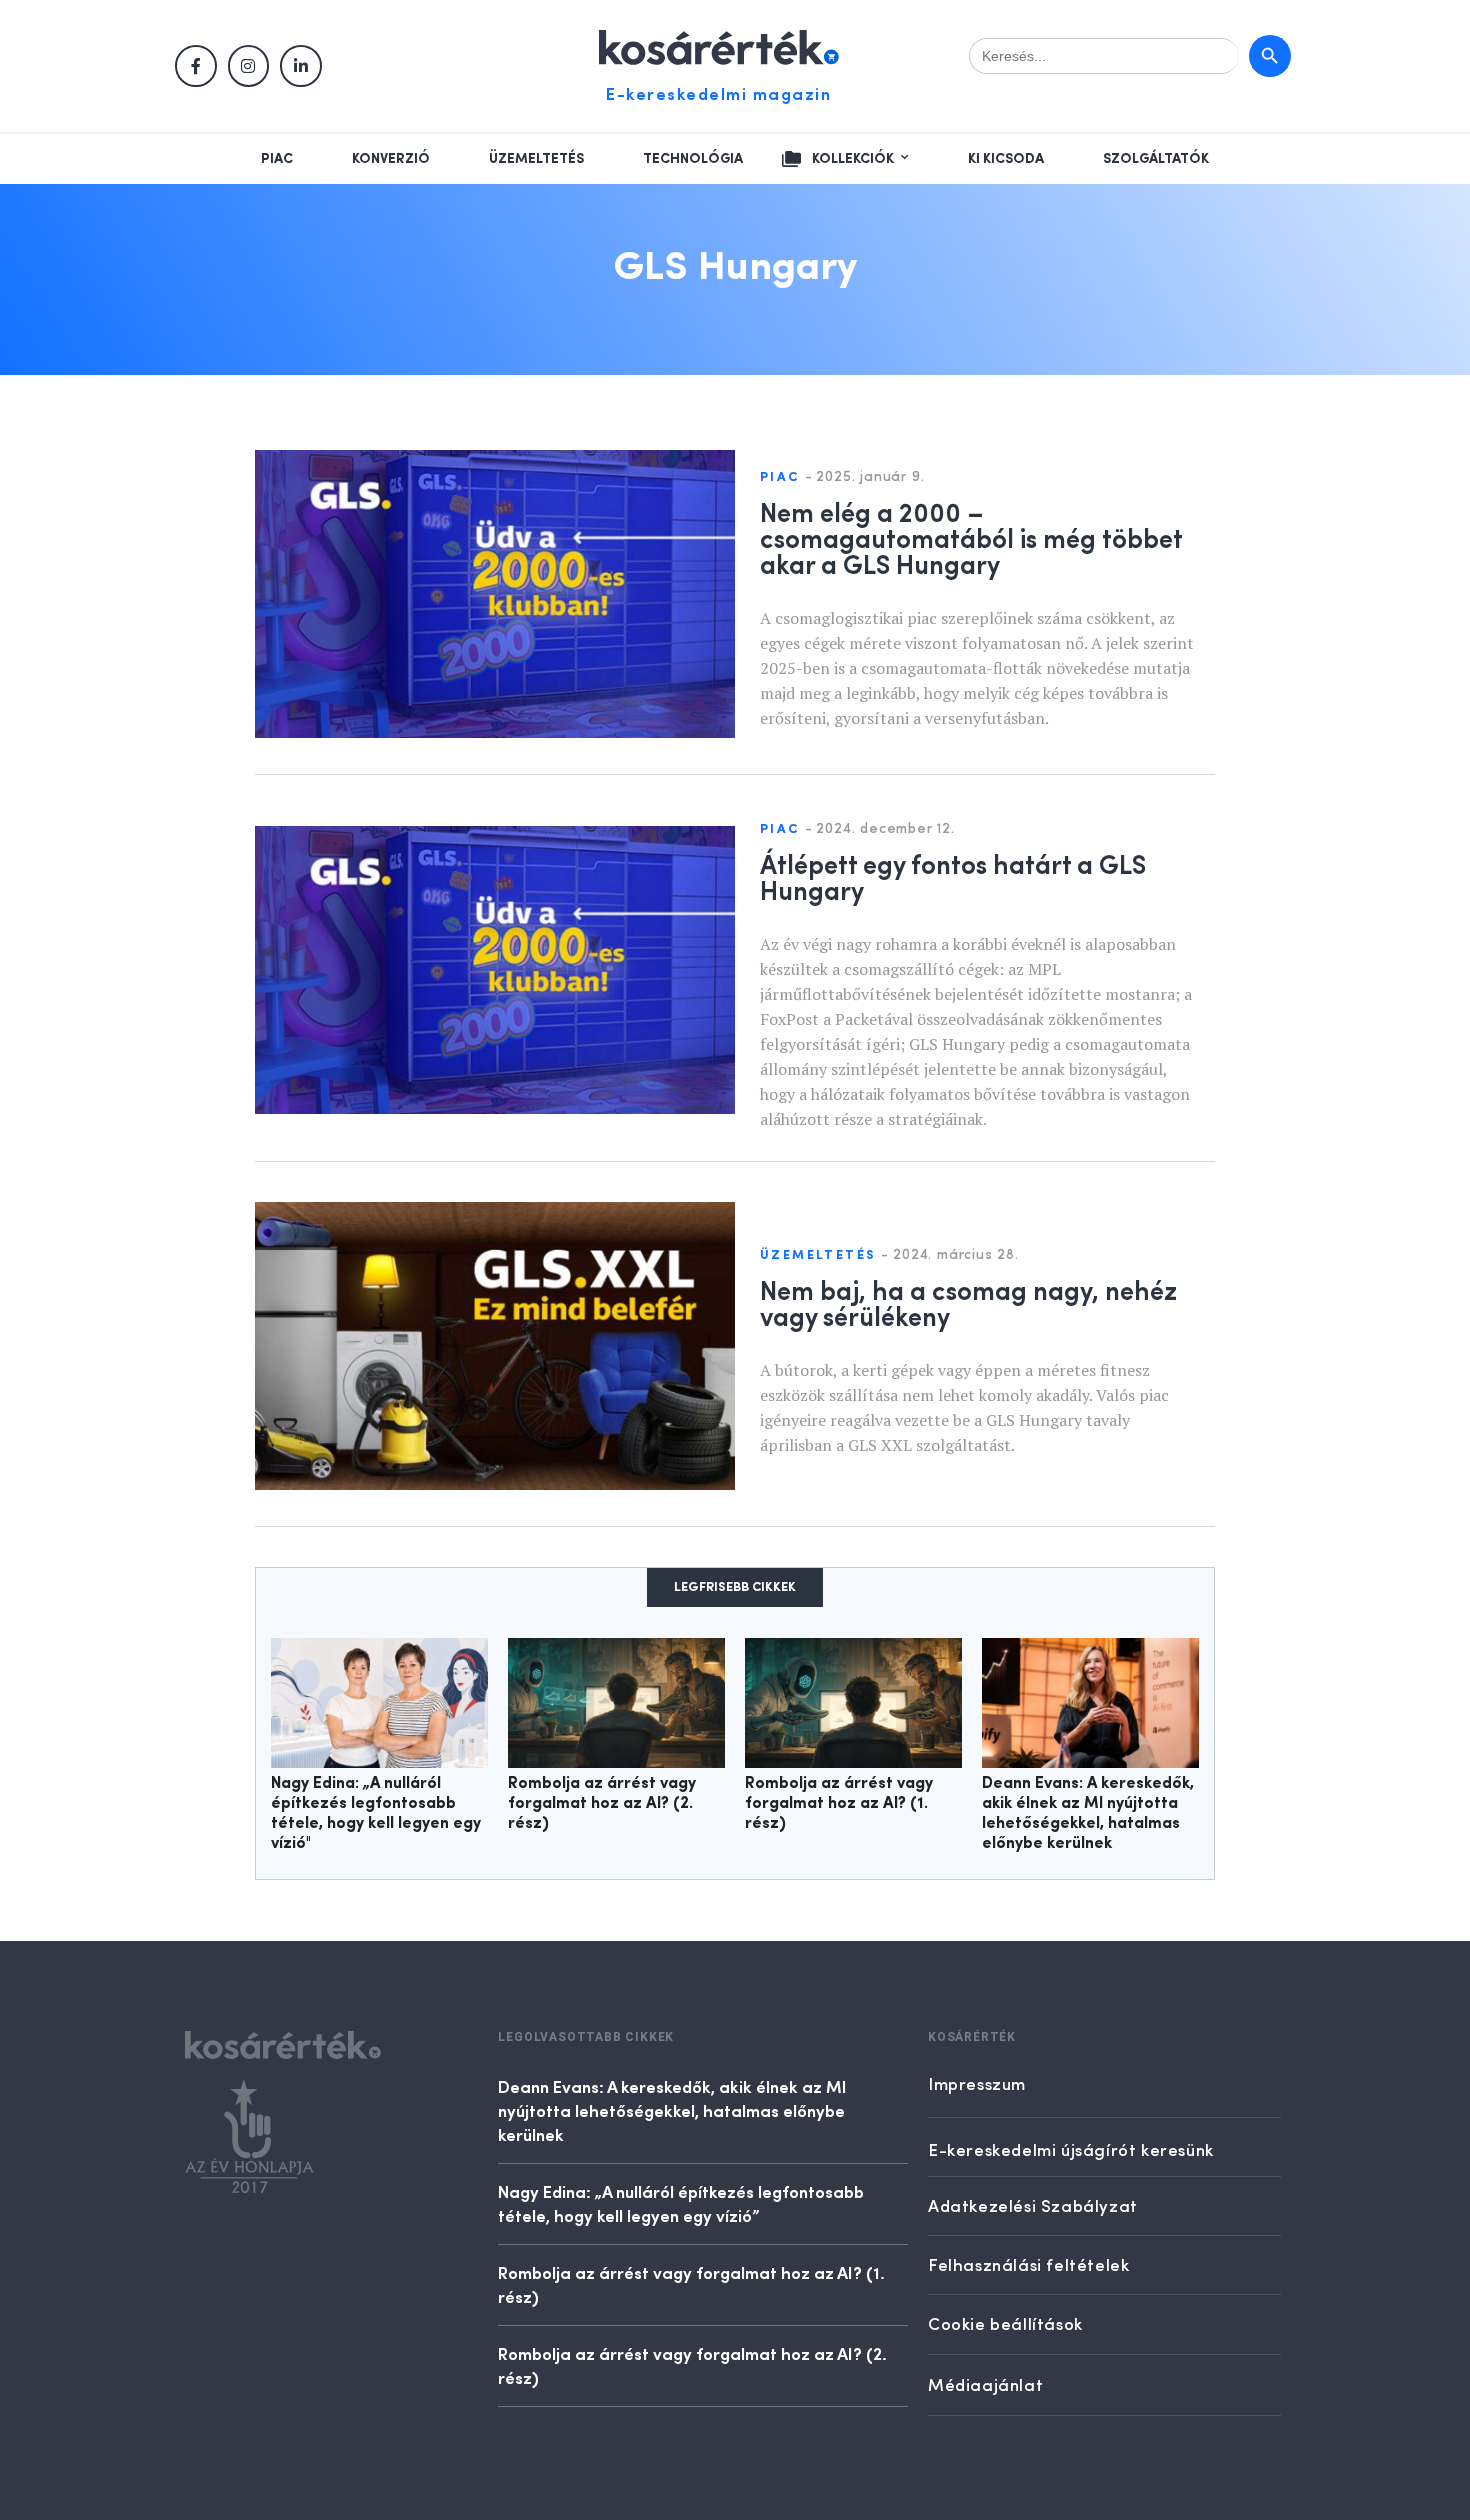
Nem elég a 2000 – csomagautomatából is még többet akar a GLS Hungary (971, 537)
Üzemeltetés (536, 159)
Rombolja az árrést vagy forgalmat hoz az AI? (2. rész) (602, 1804)
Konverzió (391, 159)
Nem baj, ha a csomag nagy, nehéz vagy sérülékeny (968, 1302)
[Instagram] (249, 66)
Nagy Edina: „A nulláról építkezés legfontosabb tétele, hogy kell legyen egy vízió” (681, 2203)
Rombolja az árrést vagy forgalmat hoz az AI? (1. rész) (839, 1804)
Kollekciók (853, 159)
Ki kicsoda (1006, 159)
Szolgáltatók (1156, 159)
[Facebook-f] (196, 66)
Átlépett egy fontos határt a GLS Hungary (953, 876)
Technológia (693, 159)
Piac (277, 159)
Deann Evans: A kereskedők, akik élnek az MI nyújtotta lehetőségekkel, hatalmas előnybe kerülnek (672, 2110)
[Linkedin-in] (301, 66)
